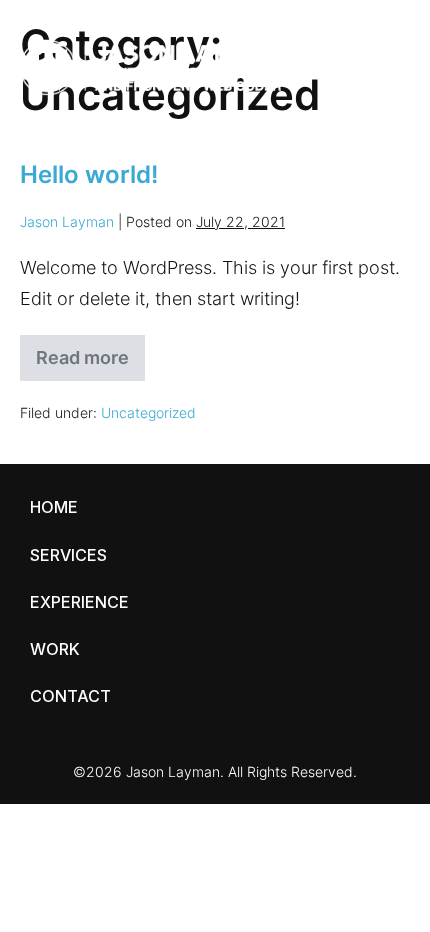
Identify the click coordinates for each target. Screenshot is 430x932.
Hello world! (89, 174)
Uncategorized (148, 412)
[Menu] (385, 67)
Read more (86, 364)
